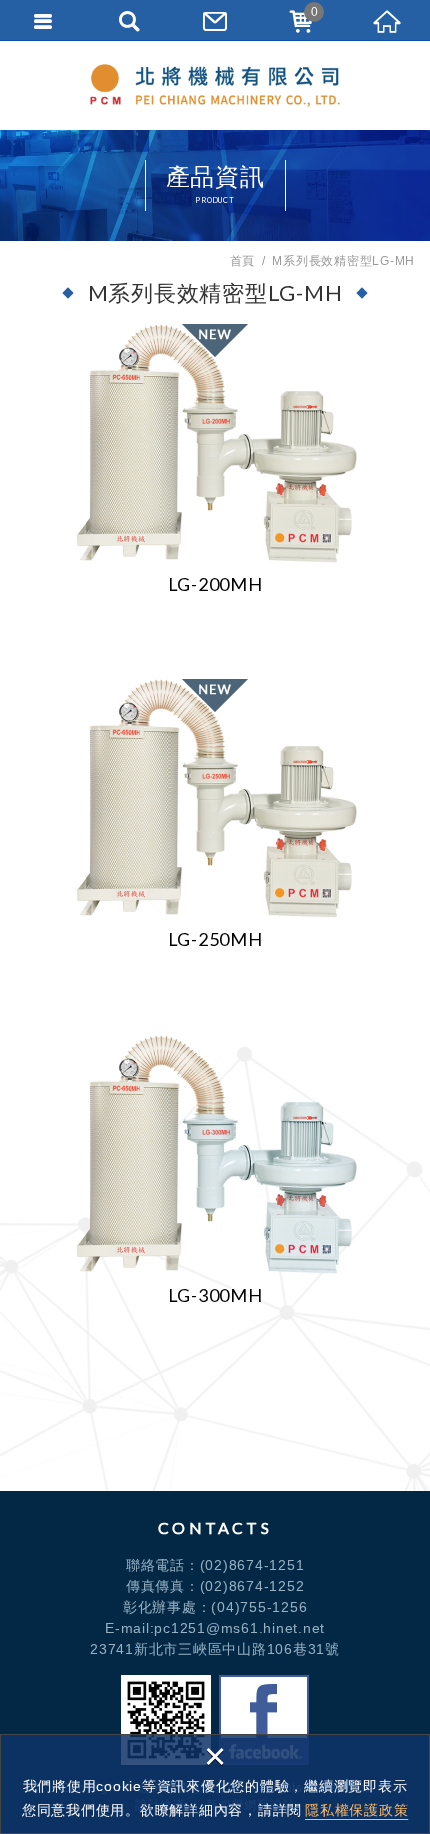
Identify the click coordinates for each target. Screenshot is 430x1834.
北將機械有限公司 (215, 85)
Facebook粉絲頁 (264, 1720)
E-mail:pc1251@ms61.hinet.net (215, 1628)
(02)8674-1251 (252, 1565)
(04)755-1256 (259, 1607)
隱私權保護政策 (356, 1810)
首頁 (243, 261)
